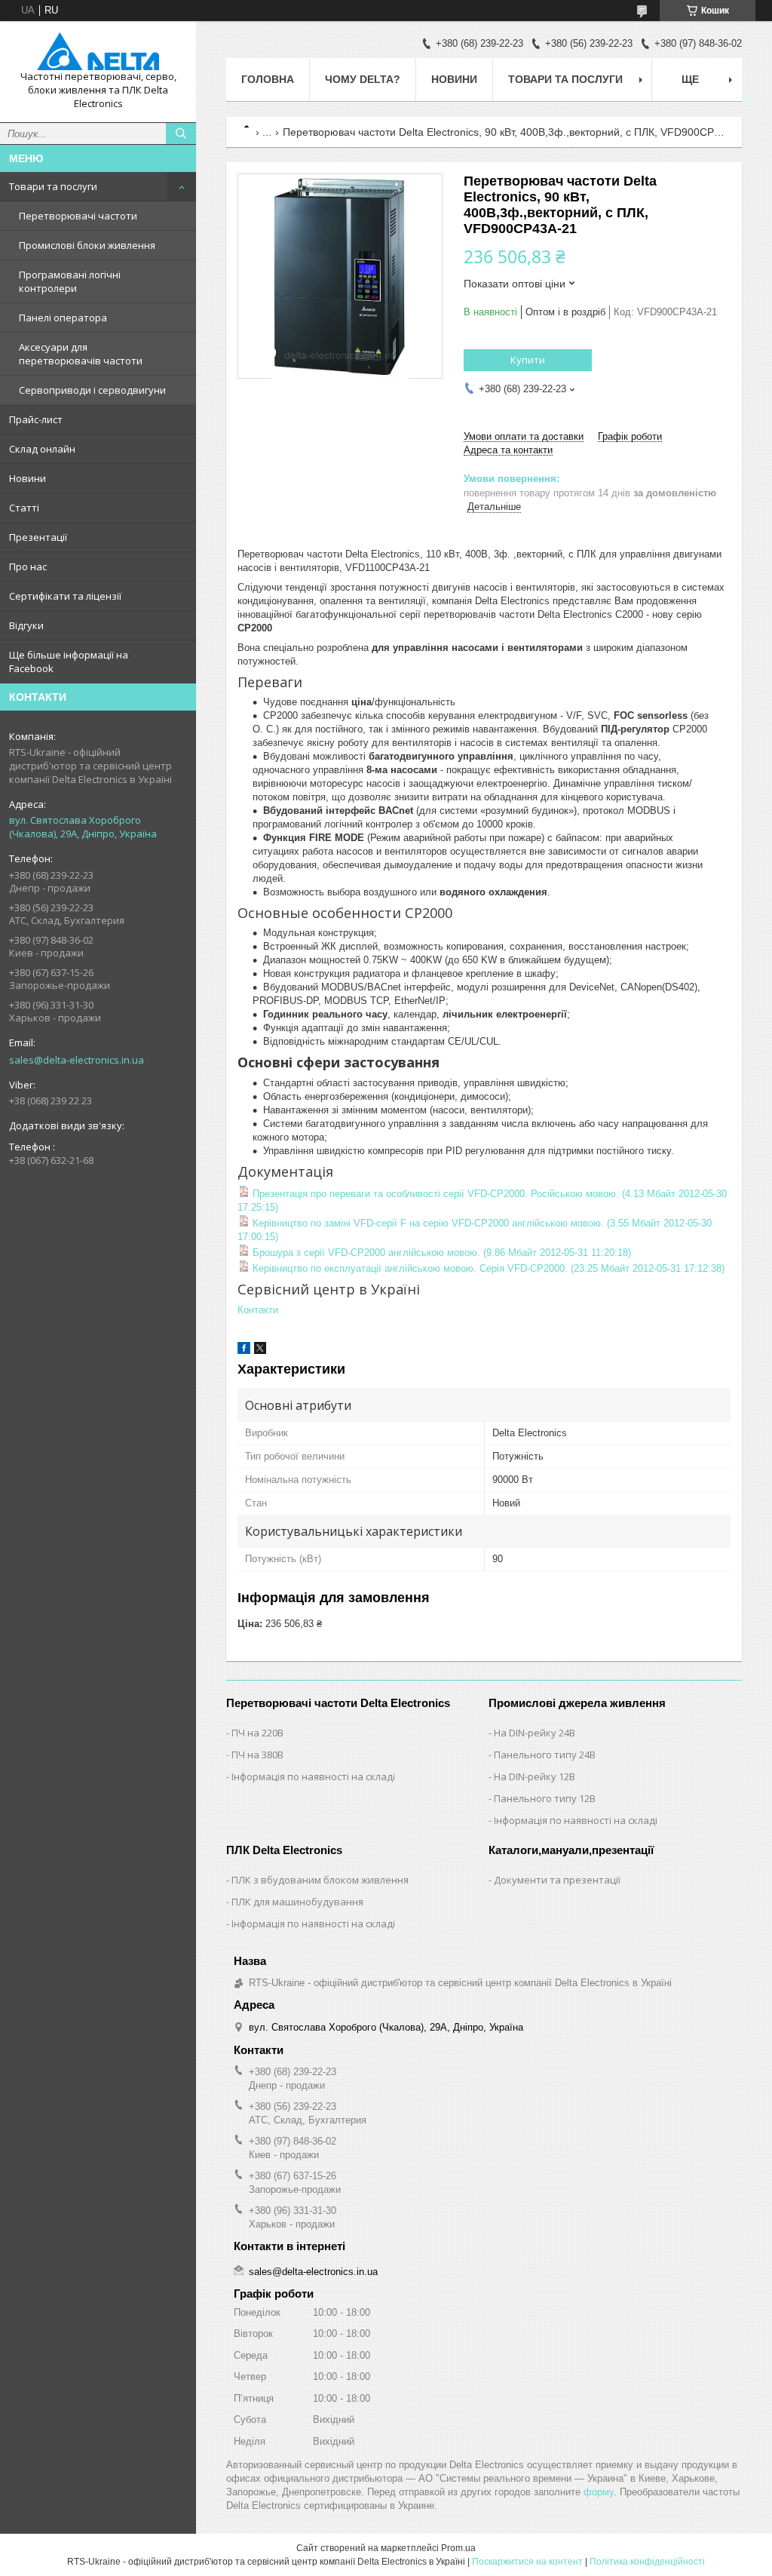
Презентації (38, 537)
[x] (260, 1351)
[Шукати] (181, 134)
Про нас (28, 566)
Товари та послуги (53, 186)
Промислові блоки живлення (87, 245)
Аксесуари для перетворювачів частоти (81, 354)
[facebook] (244, 1351)
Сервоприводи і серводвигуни (92, 390)
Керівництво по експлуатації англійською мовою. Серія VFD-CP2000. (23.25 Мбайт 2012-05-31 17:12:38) (487, 1268)
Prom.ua (458, 2548)
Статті (24, 508)
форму (599, 2492)
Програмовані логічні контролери (70, 281)
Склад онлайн (42, 449)
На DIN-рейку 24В (535, 1733)
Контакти (258, 1310)
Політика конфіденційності (647, 2562)
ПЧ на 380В (257, 1755)
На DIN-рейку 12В (535, 1776)
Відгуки (26, 625)
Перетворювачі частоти (78, 216)
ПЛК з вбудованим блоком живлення (320, 1880)
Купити (528, 360)
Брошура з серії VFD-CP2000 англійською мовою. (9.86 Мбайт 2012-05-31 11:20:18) (440, 1253)
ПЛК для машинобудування (297, 1902)
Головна (268, 79)
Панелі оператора (63, 318)
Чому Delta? (363, 79)
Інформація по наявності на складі (313, 1776)
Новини (28, 478)
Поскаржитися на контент (527, 2562)
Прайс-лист (36, 419)
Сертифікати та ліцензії (65, 596)
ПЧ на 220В (257, 1733)
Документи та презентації (557, 1880)
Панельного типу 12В (545, 1798)
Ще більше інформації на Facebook (69, 662)
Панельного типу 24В (545, 1755)
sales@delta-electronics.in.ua (77, 1060)
